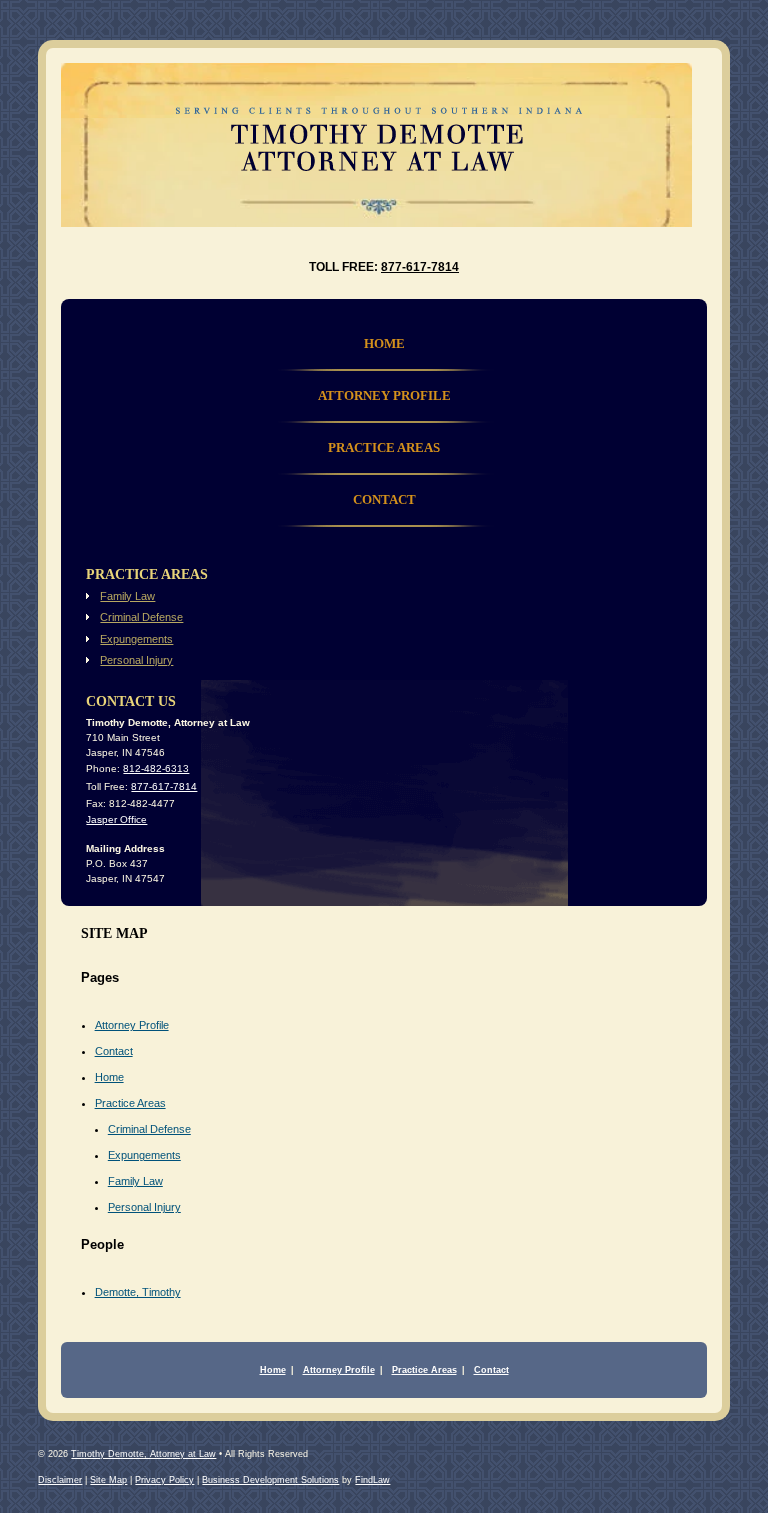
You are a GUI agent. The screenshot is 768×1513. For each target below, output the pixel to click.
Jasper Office (116, 819)
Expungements (144, 1155)
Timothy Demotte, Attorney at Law (143, 1454)
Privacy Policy (164, 1480)
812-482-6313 (156, 768)
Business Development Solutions (270, 1480)
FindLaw (372, 1480)
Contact (114, 1051)
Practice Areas (130, 1103)
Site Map (108, 1480)
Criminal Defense (149, 1129)
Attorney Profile (132, 1025)
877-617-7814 (420, 267)
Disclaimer (60, 1480)
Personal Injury (144, 1207)
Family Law (135, 1181)
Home (109, 1077)
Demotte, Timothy (138, 1292)
